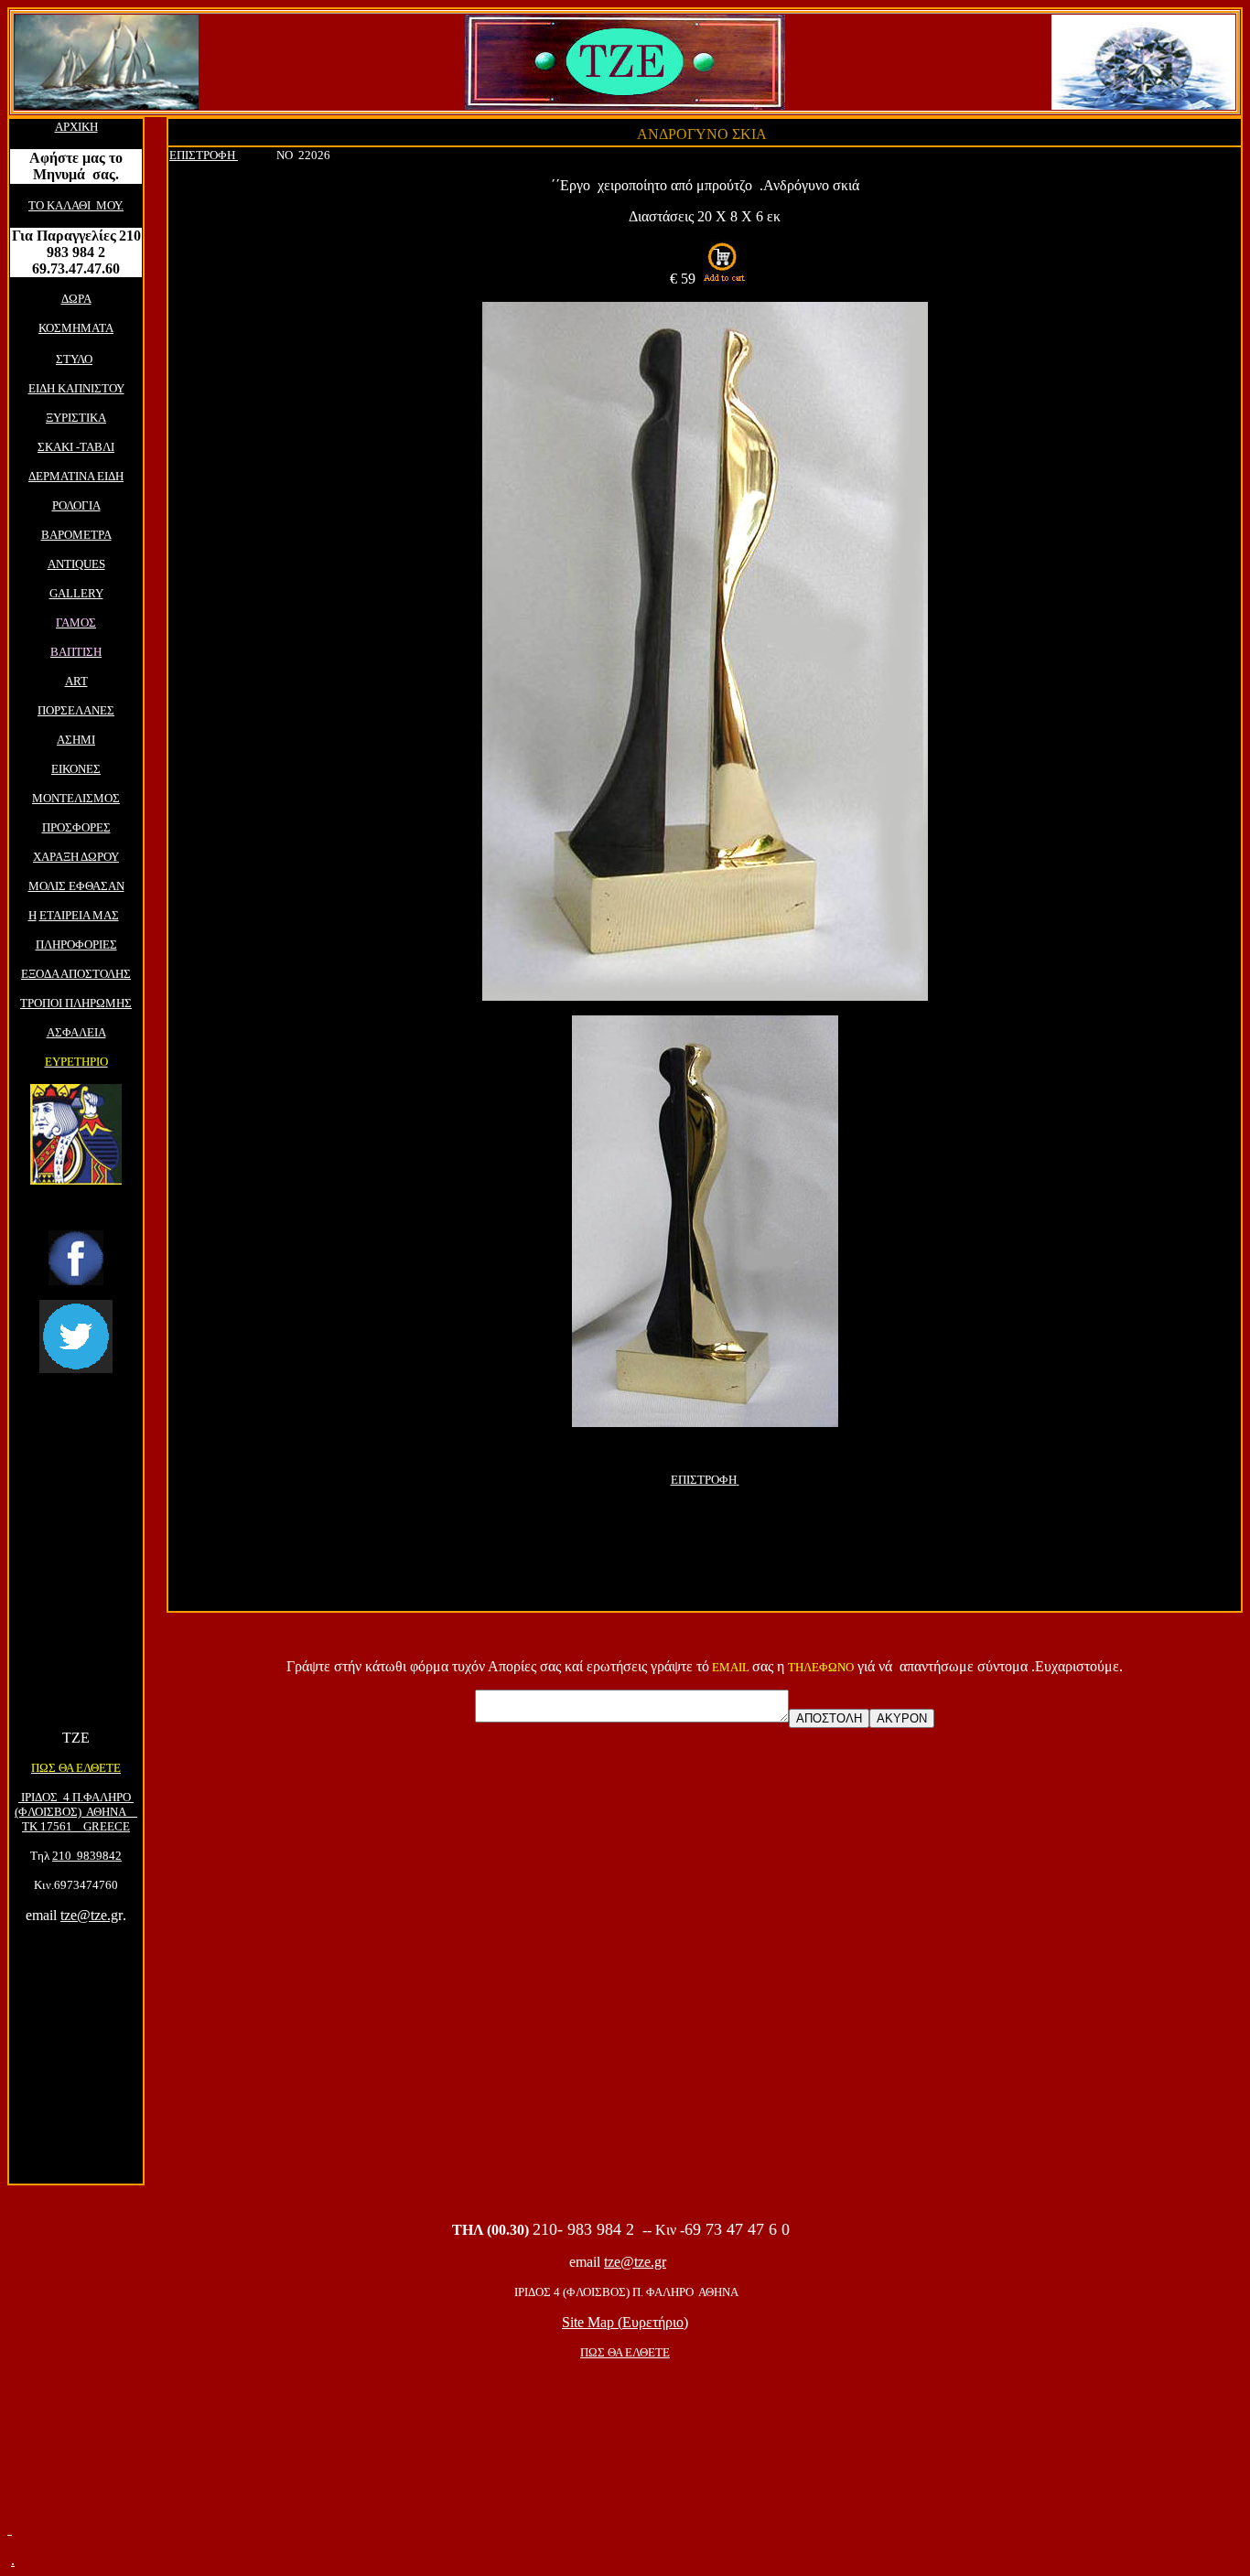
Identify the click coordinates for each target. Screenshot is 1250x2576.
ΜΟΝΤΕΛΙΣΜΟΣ (76, 798)
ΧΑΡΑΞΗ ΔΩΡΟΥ (76, 857)
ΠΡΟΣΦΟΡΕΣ (76, 827)
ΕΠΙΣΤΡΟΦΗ (202, 155)
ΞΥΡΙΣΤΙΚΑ (76, 418)
